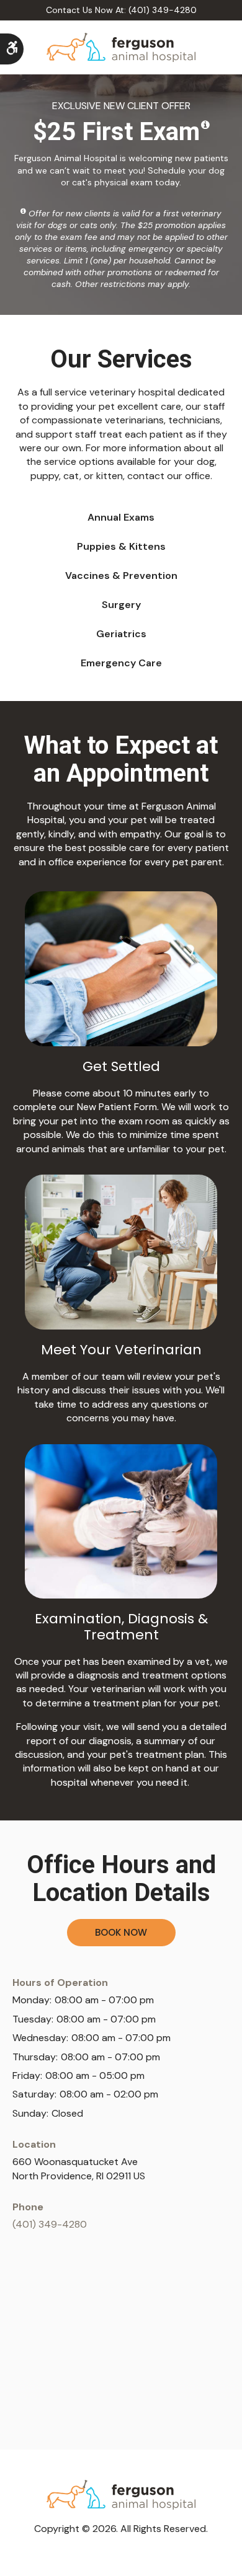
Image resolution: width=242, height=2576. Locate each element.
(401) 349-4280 (50, 2224)
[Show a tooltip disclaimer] (205, 125)
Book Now (121, 1932)
